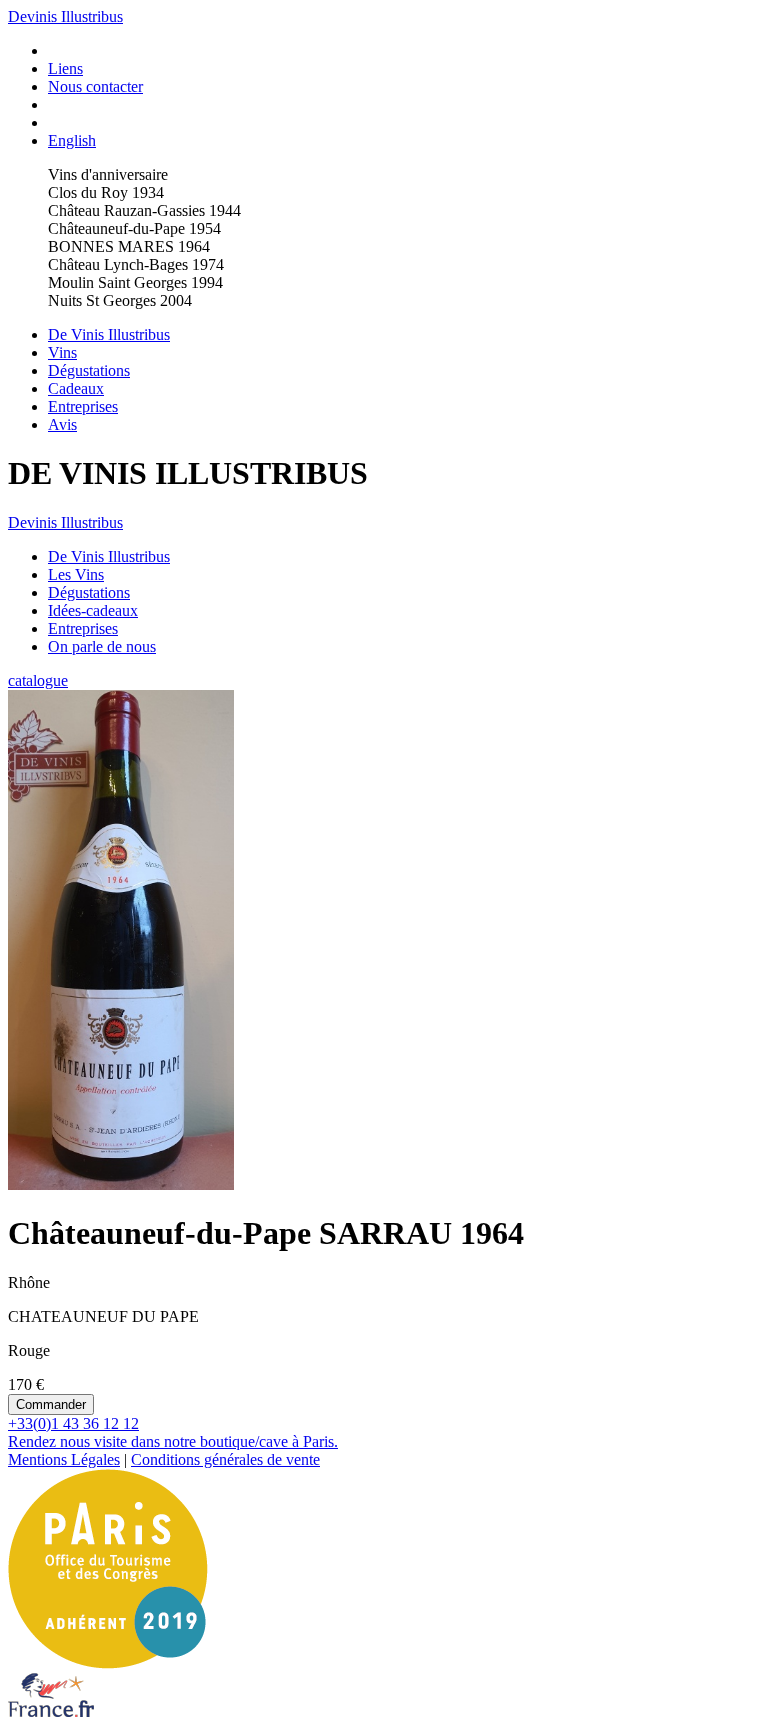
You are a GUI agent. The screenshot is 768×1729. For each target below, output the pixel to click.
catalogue (38, 680)
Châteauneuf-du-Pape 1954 (134, 228)
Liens (65, 68)
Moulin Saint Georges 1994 (135, 282)
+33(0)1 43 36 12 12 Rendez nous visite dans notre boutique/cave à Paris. (173, 1432)
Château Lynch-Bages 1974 (136, 264)
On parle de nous (102, 646)
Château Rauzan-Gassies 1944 (144, 210)
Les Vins (76, 574)
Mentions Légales (64, 1459)
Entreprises (83, 406)
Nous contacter (95, 86)
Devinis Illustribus (65, 16)
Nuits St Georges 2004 (120, 300)
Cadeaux (76, 388)
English (72, 140)
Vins (62, 352)
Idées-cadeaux (93, 610)
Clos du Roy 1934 (106, 192)
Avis (62, 424)
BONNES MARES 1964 (129, 246)
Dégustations (89, 370)
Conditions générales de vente (225, 1459)
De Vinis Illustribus (109, 334)
